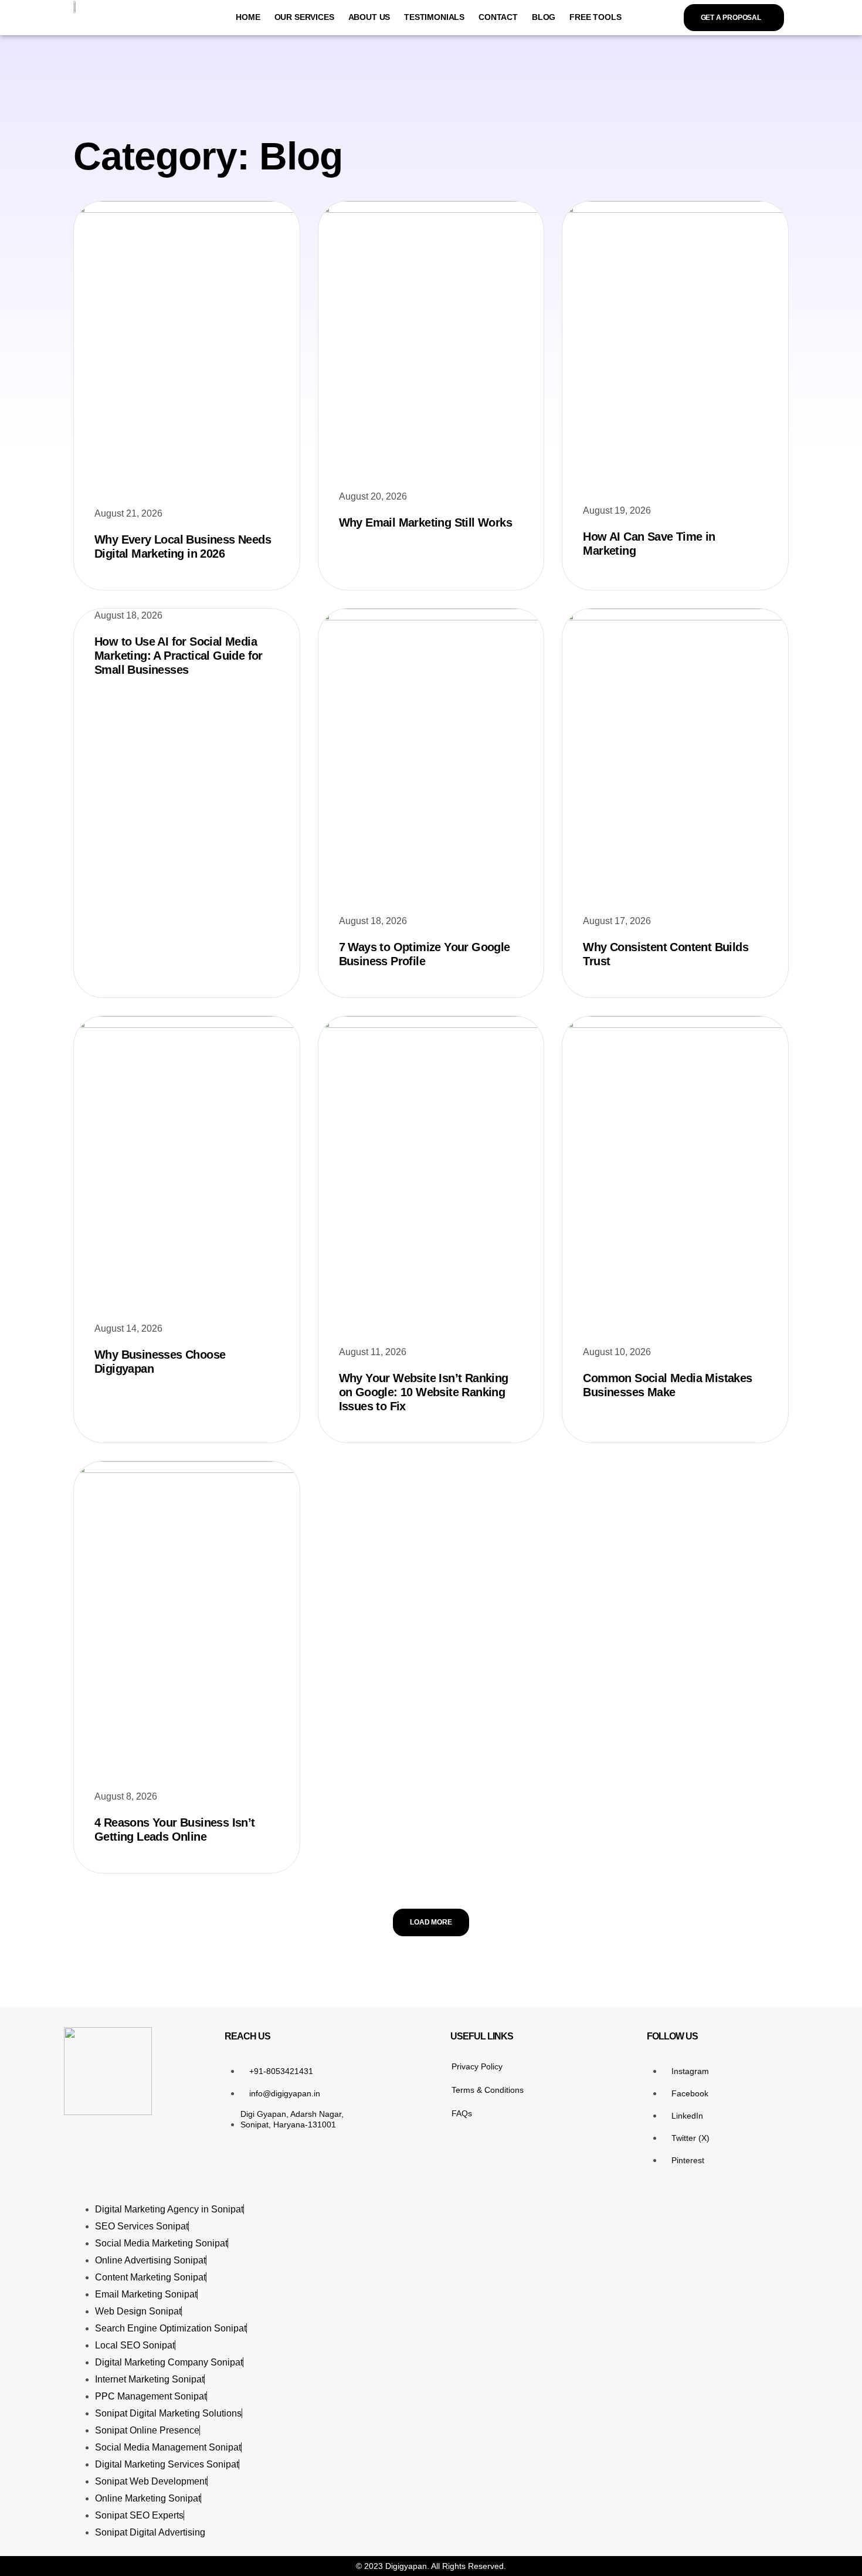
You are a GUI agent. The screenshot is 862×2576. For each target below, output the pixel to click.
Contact (498, 17)
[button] (431, 1922)
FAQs (462, 2113)
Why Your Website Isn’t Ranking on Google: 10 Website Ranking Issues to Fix (424, 1392)
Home (248, 17)
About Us (369, 17)
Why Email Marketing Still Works (425, 522)
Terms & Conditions (488, 2090)
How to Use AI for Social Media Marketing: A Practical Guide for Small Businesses (179, 656)
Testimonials (434, 17)
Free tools (595, 17)
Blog (544, 17)
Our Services (304, 17)
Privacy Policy (477, 2066)
